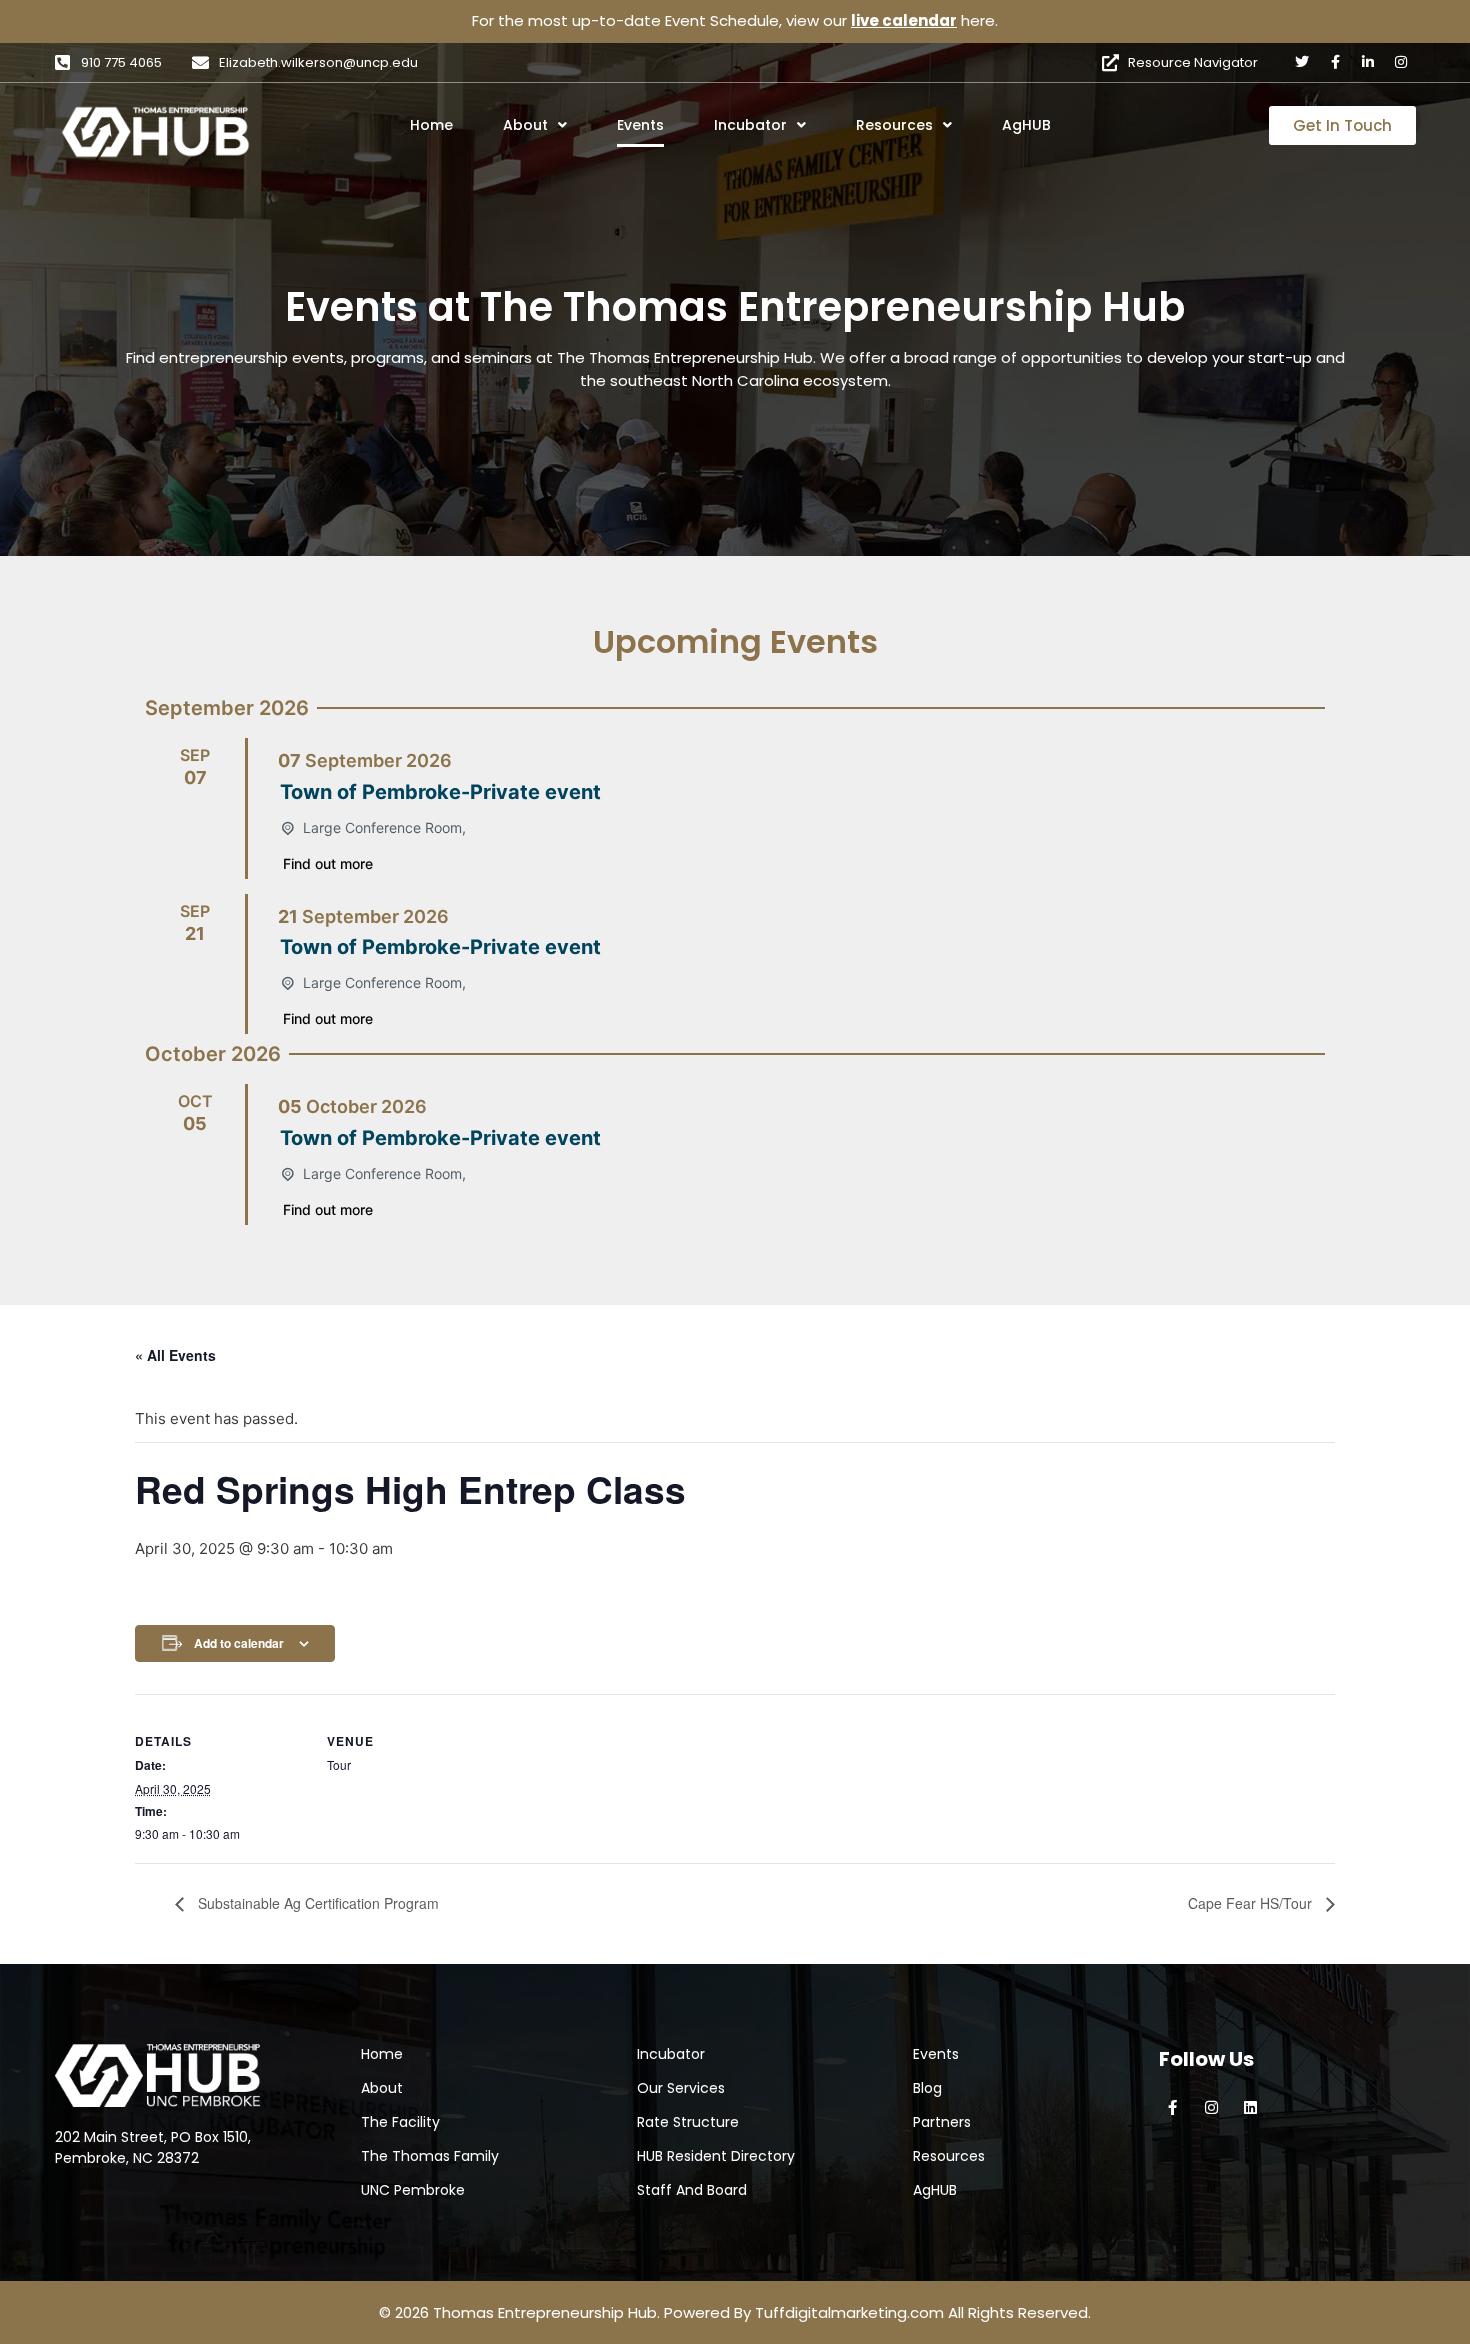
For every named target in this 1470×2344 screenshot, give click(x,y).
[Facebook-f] (1335, 62)
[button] (562, 125)
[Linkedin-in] (1368, 62)
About (525, 125)
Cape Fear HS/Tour (1252, 1903)
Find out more (328, 863)
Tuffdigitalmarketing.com (849, 2312)
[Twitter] (1302, 62)
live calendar (904, 20)
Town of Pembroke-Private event (440, 792)
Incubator (750, 125)
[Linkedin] (1250, 2107)
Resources (894, 125)
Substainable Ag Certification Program (316, 1903)
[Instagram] (1401, 62)
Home (431, 125)
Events (640, 125)
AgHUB (1026, 125)
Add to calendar (239, 1643)
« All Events (175, 1355)
